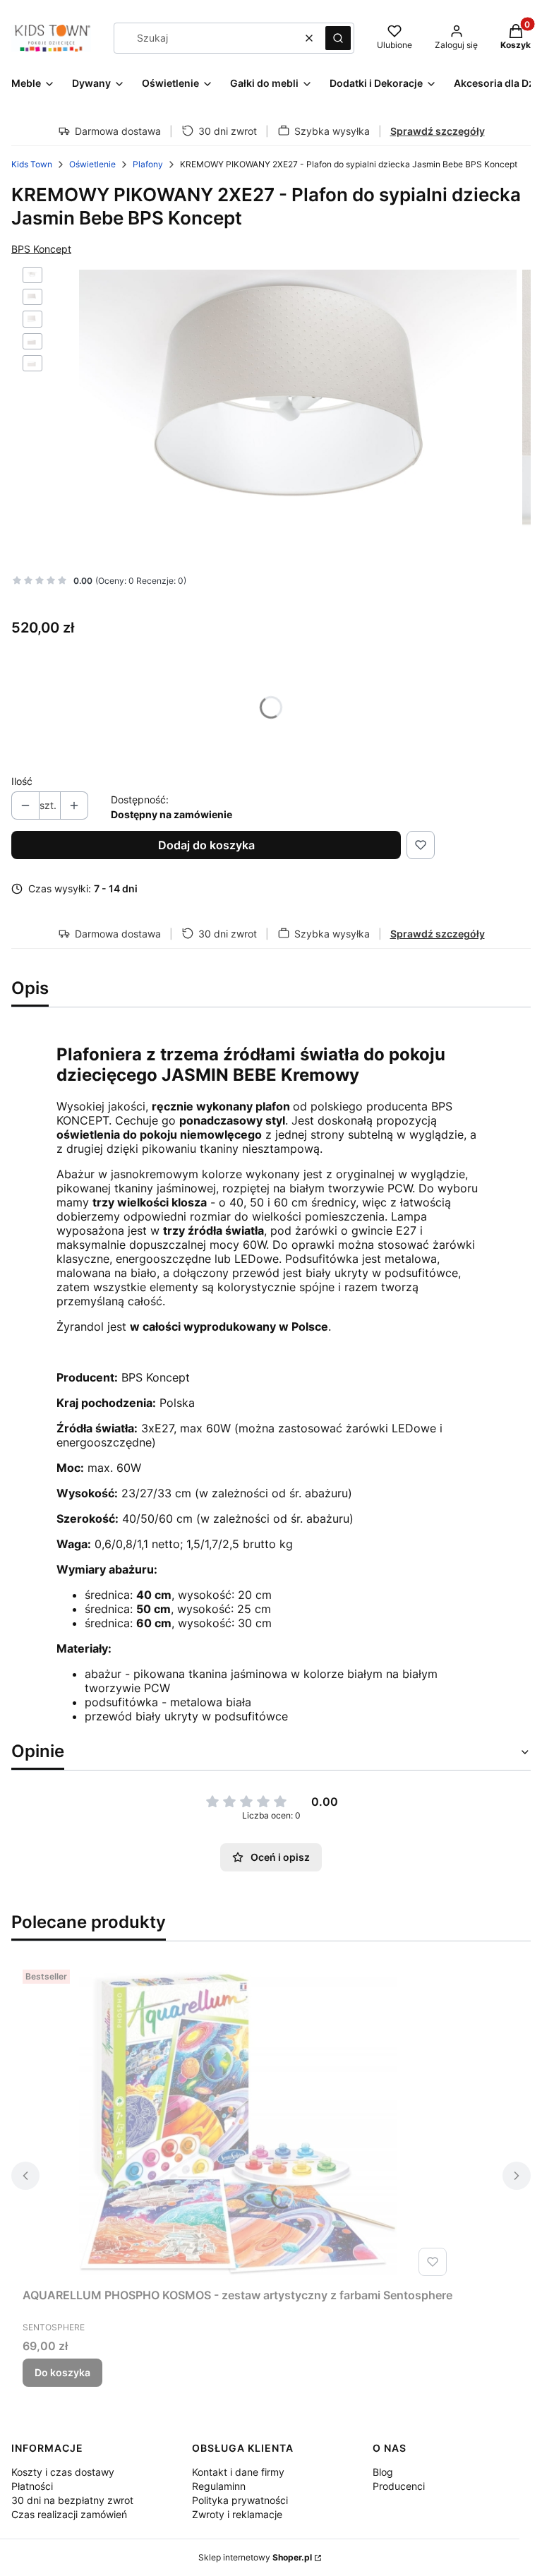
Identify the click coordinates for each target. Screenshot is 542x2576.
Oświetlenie (92, 164)
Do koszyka (62, 2372)
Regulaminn (219, 2486)
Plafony (148, 164)
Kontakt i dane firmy (238, 2472)
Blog (383, 2472)
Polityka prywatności (240, 2500)
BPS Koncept (41, 249)
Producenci (399, 2486)
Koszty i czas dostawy (63, 2472)
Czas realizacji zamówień (69, 2514)
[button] (338, 38)
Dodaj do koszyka (206, 845)
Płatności (32, 2486)
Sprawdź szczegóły (438, 131)
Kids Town (32, 164)
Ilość (22, 781)
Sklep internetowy (255, 2557)
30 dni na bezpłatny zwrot (72, 2500)
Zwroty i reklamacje (237, 2514)
